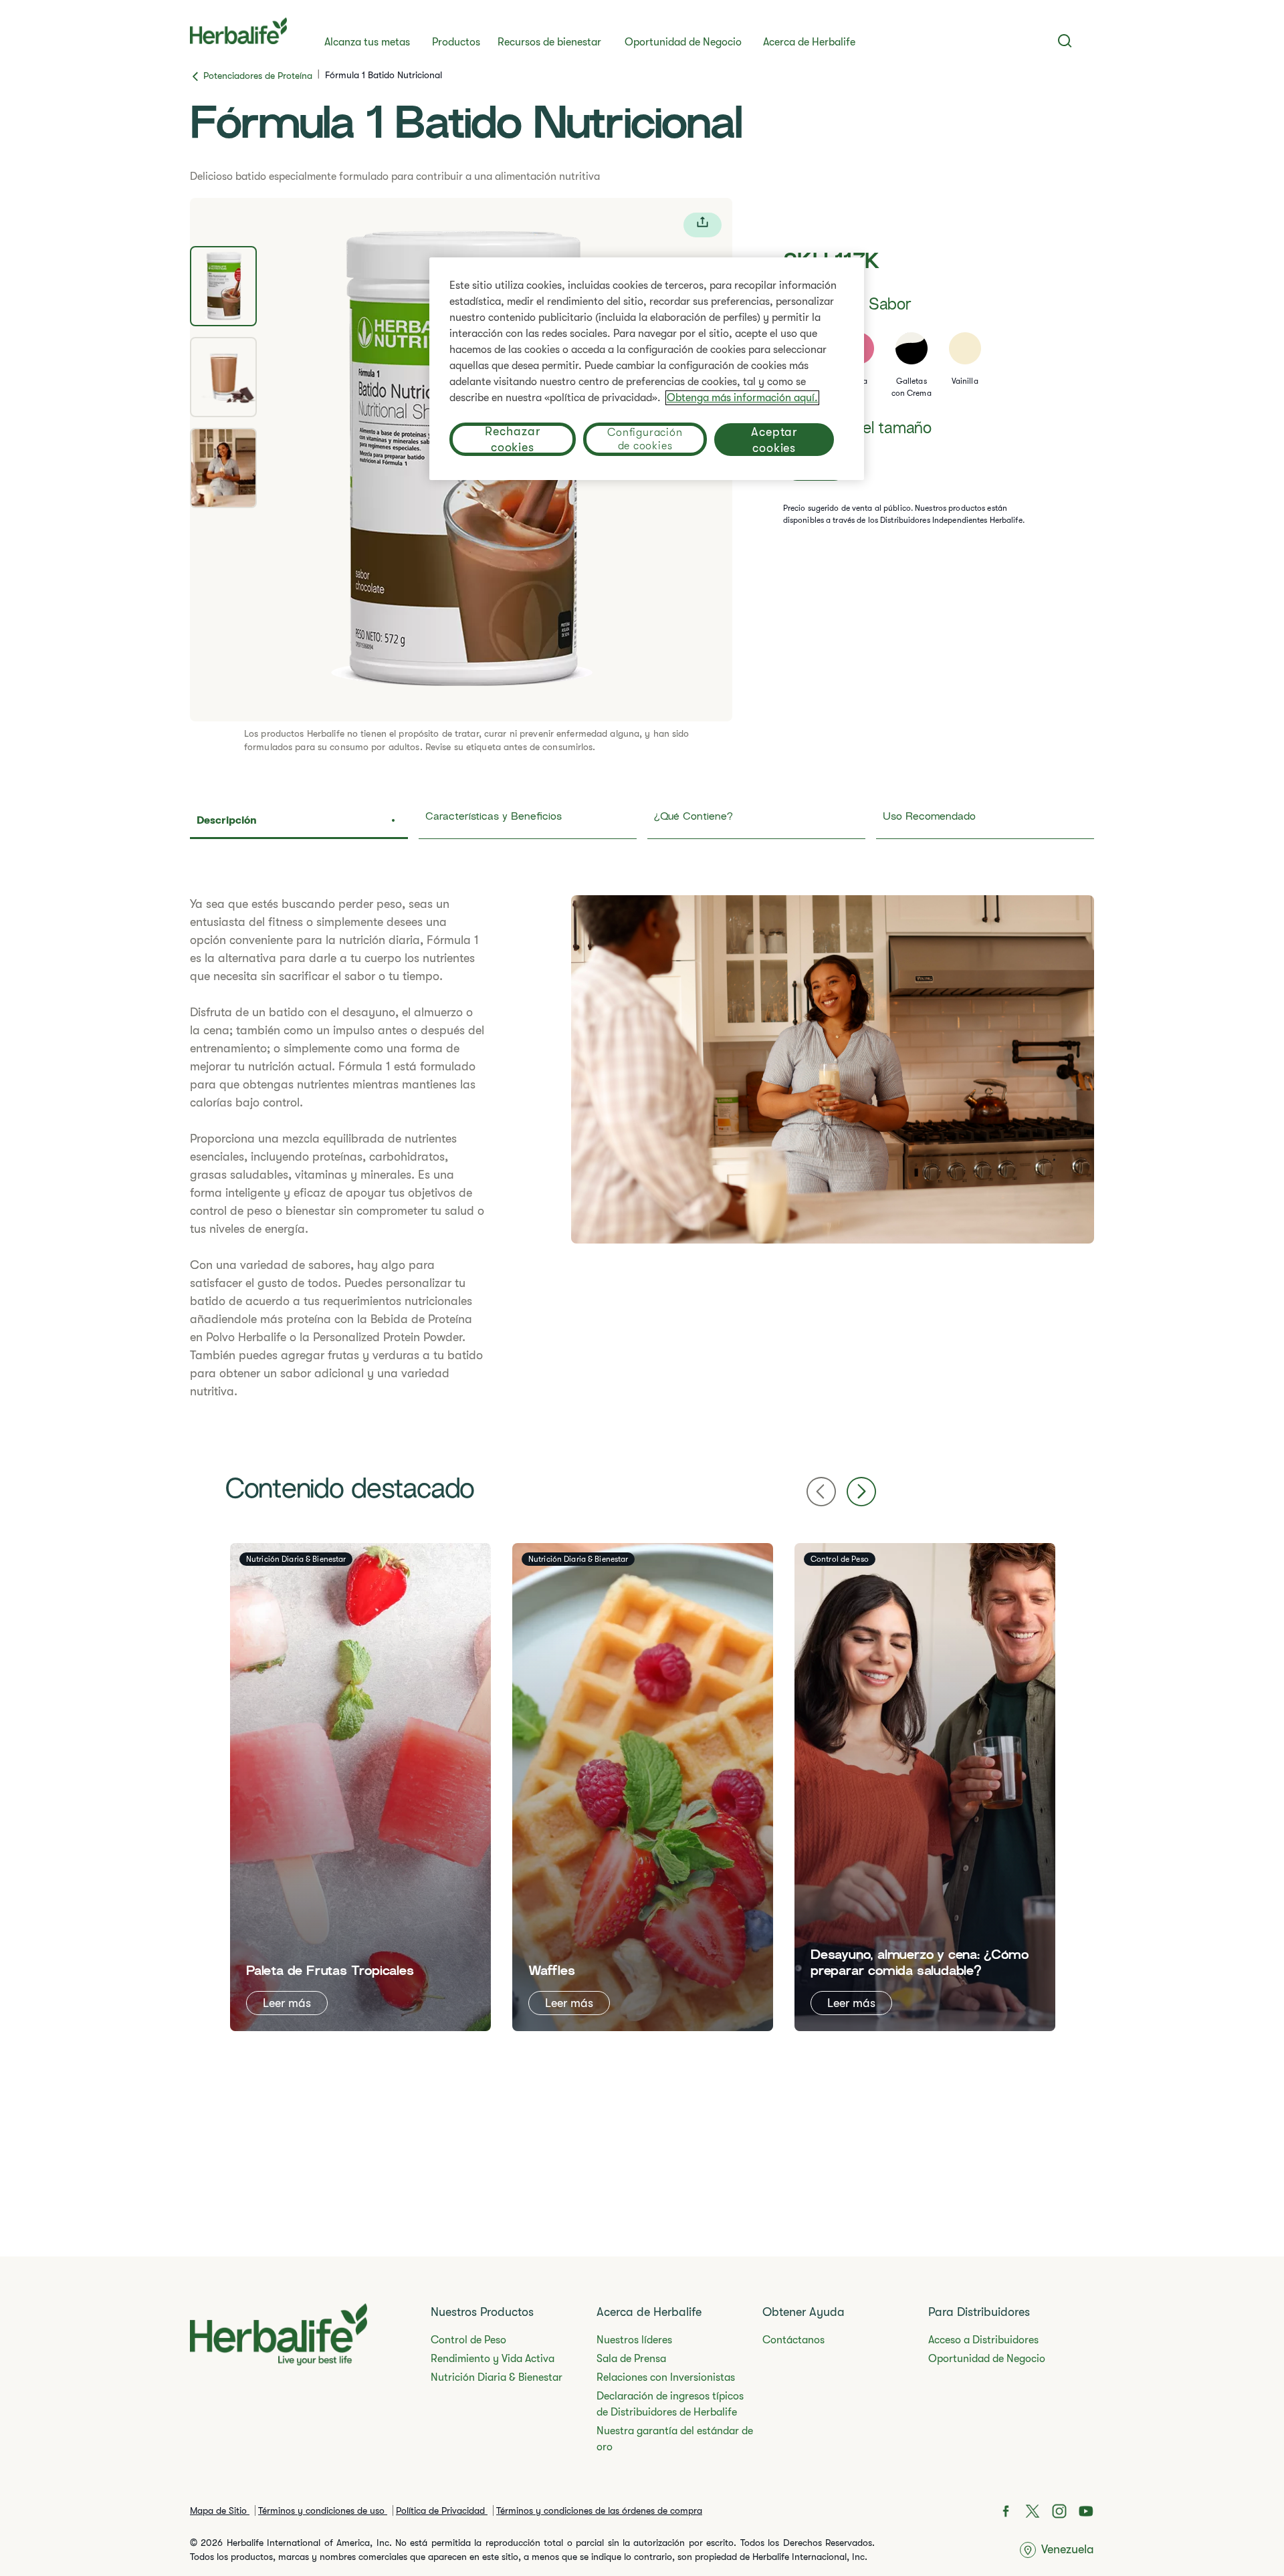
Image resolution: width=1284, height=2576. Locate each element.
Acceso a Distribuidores (983, 2340)
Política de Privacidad (442, 2510)
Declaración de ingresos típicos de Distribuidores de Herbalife (670, 2404)
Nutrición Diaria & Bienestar (497, 2377)
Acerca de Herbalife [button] (809, 42)
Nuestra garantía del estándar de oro (675, 2439)
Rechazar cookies (512, 439)
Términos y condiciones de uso (323, 2510)
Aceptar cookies (774, 440)
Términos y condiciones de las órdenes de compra (599, 2510)
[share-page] (703, 225)
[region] (647, 369)
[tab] (223, 286)
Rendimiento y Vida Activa (493, 2359)
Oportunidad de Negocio (683, 42)
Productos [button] (456, 42)
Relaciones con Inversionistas (666, 2377)
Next (861, 1492)
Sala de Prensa (631, 2359)
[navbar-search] (1065, 41)
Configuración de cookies (645, 439)
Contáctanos (793, 2340)
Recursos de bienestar (549, 42)
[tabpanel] (642, 1148)
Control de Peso (468, 2340)
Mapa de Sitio (220, 2510)
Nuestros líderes (634, 2340)
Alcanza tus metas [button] (367, 42)
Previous (821, 1492)
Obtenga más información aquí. (742, 398)
